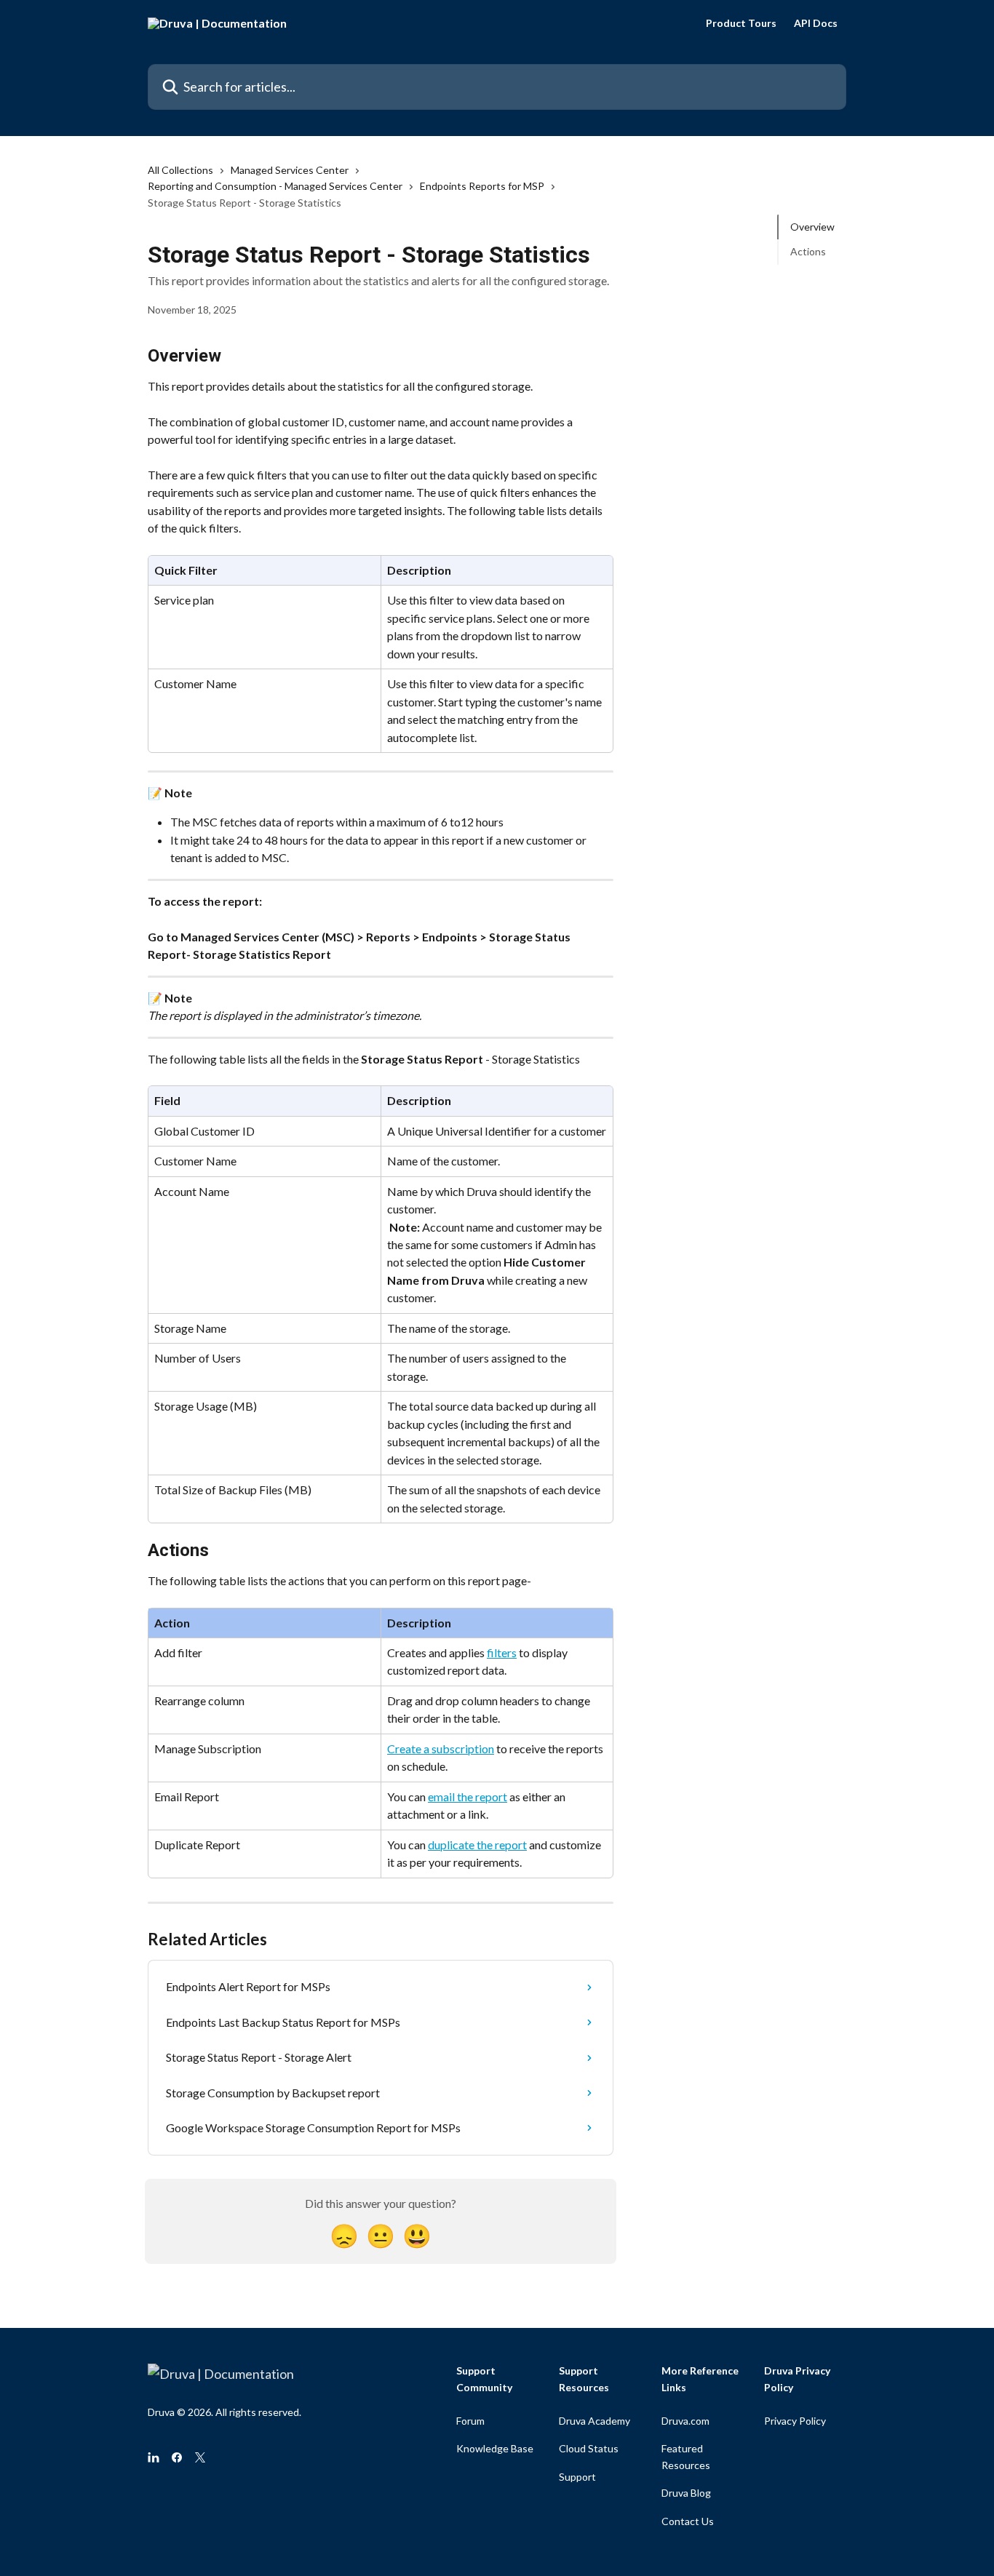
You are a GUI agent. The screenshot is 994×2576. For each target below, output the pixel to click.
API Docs (816, 23)
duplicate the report (477, 1845)
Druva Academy (595, 2421)
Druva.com (685, 2421)
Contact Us (688, 2521)
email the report (468, 1797)
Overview (812, 227)
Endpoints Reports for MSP (482, 186)
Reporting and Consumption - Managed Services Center (275, 186)
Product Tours (741, 23)
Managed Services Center (290, 170)
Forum (470, 2421)
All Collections (180, 170)
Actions (808, 251)
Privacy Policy (795, 2421)
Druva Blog (686, 2493)
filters (502, 1652)
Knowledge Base (495, 2448)
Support (577, 2477)
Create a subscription (441, 1748)
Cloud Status (589, 2448)
